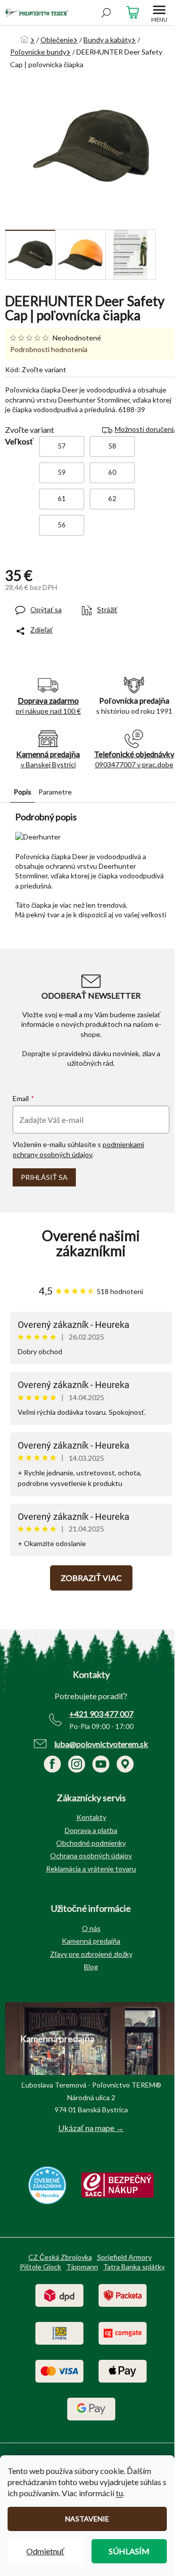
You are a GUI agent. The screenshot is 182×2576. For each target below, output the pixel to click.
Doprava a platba (91, 1830)
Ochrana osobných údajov (91, 1855)
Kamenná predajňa (91, 1941)
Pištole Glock (40, 2267)
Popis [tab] (22, 792)
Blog (91, 1967)
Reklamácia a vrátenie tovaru (91, 1869)
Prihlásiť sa (44, 1177)
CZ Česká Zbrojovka (60, 2257)
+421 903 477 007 (101, 1714)
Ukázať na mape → (91, 2128)
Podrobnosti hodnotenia (49, 349)
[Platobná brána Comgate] (123, 2332)
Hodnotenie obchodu (91, 1244)
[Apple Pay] (123, 2370)
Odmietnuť (45, 2551)
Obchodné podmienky (91, 1843)
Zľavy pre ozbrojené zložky (91, 1954)
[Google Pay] (91, 2408)
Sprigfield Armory (124, 2257)
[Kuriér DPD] (59, 2294)
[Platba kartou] (59, 2370)
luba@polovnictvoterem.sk (101, 1744)
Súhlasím (129, 2551)
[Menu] (159, 13)
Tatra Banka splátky (134, 2267)
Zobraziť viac (91, 1578)
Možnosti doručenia (146, 429)
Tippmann (82, 2267)
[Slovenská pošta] (59, 2332)
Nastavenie (87, 2519)
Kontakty (91, 1817)
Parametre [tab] (55, 792)
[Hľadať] (106, 13)
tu (119, 2493)
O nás (91, 1928)
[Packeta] (123, 2294)
